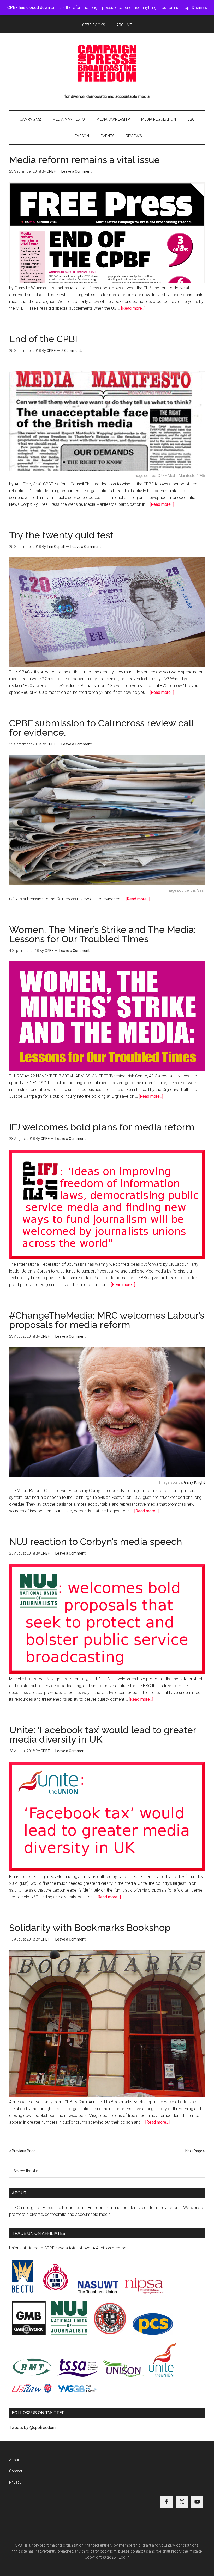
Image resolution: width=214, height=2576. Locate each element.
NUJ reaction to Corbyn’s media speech (96, 1542)
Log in (124, 2557)
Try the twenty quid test (61, 535)
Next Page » (195, 2151)
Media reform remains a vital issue (84, 160)
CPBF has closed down (29, 7)
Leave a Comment (76, 171)
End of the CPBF (45, 339)
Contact (16, 2471)
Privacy (15, 2482)
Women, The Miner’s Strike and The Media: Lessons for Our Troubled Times (103, 934)
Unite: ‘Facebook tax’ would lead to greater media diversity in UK (103, 1735)
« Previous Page (22, 2151)
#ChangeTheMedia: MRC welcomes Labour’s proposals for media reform (107, 1320)
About (14, 2460)
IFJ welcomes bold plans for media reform (102, 1127)
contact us (139, 2551)
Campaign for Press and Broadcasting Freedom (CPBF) (107, 63)
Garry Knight (194, 1483)
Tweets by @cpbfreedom (32, 2427)
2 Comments (72, 351)
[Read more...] (133, 308)
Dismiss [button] (199, 7)
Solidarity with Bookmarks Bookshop (90, 1928)
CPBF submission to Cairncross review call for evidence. (102, 728)
